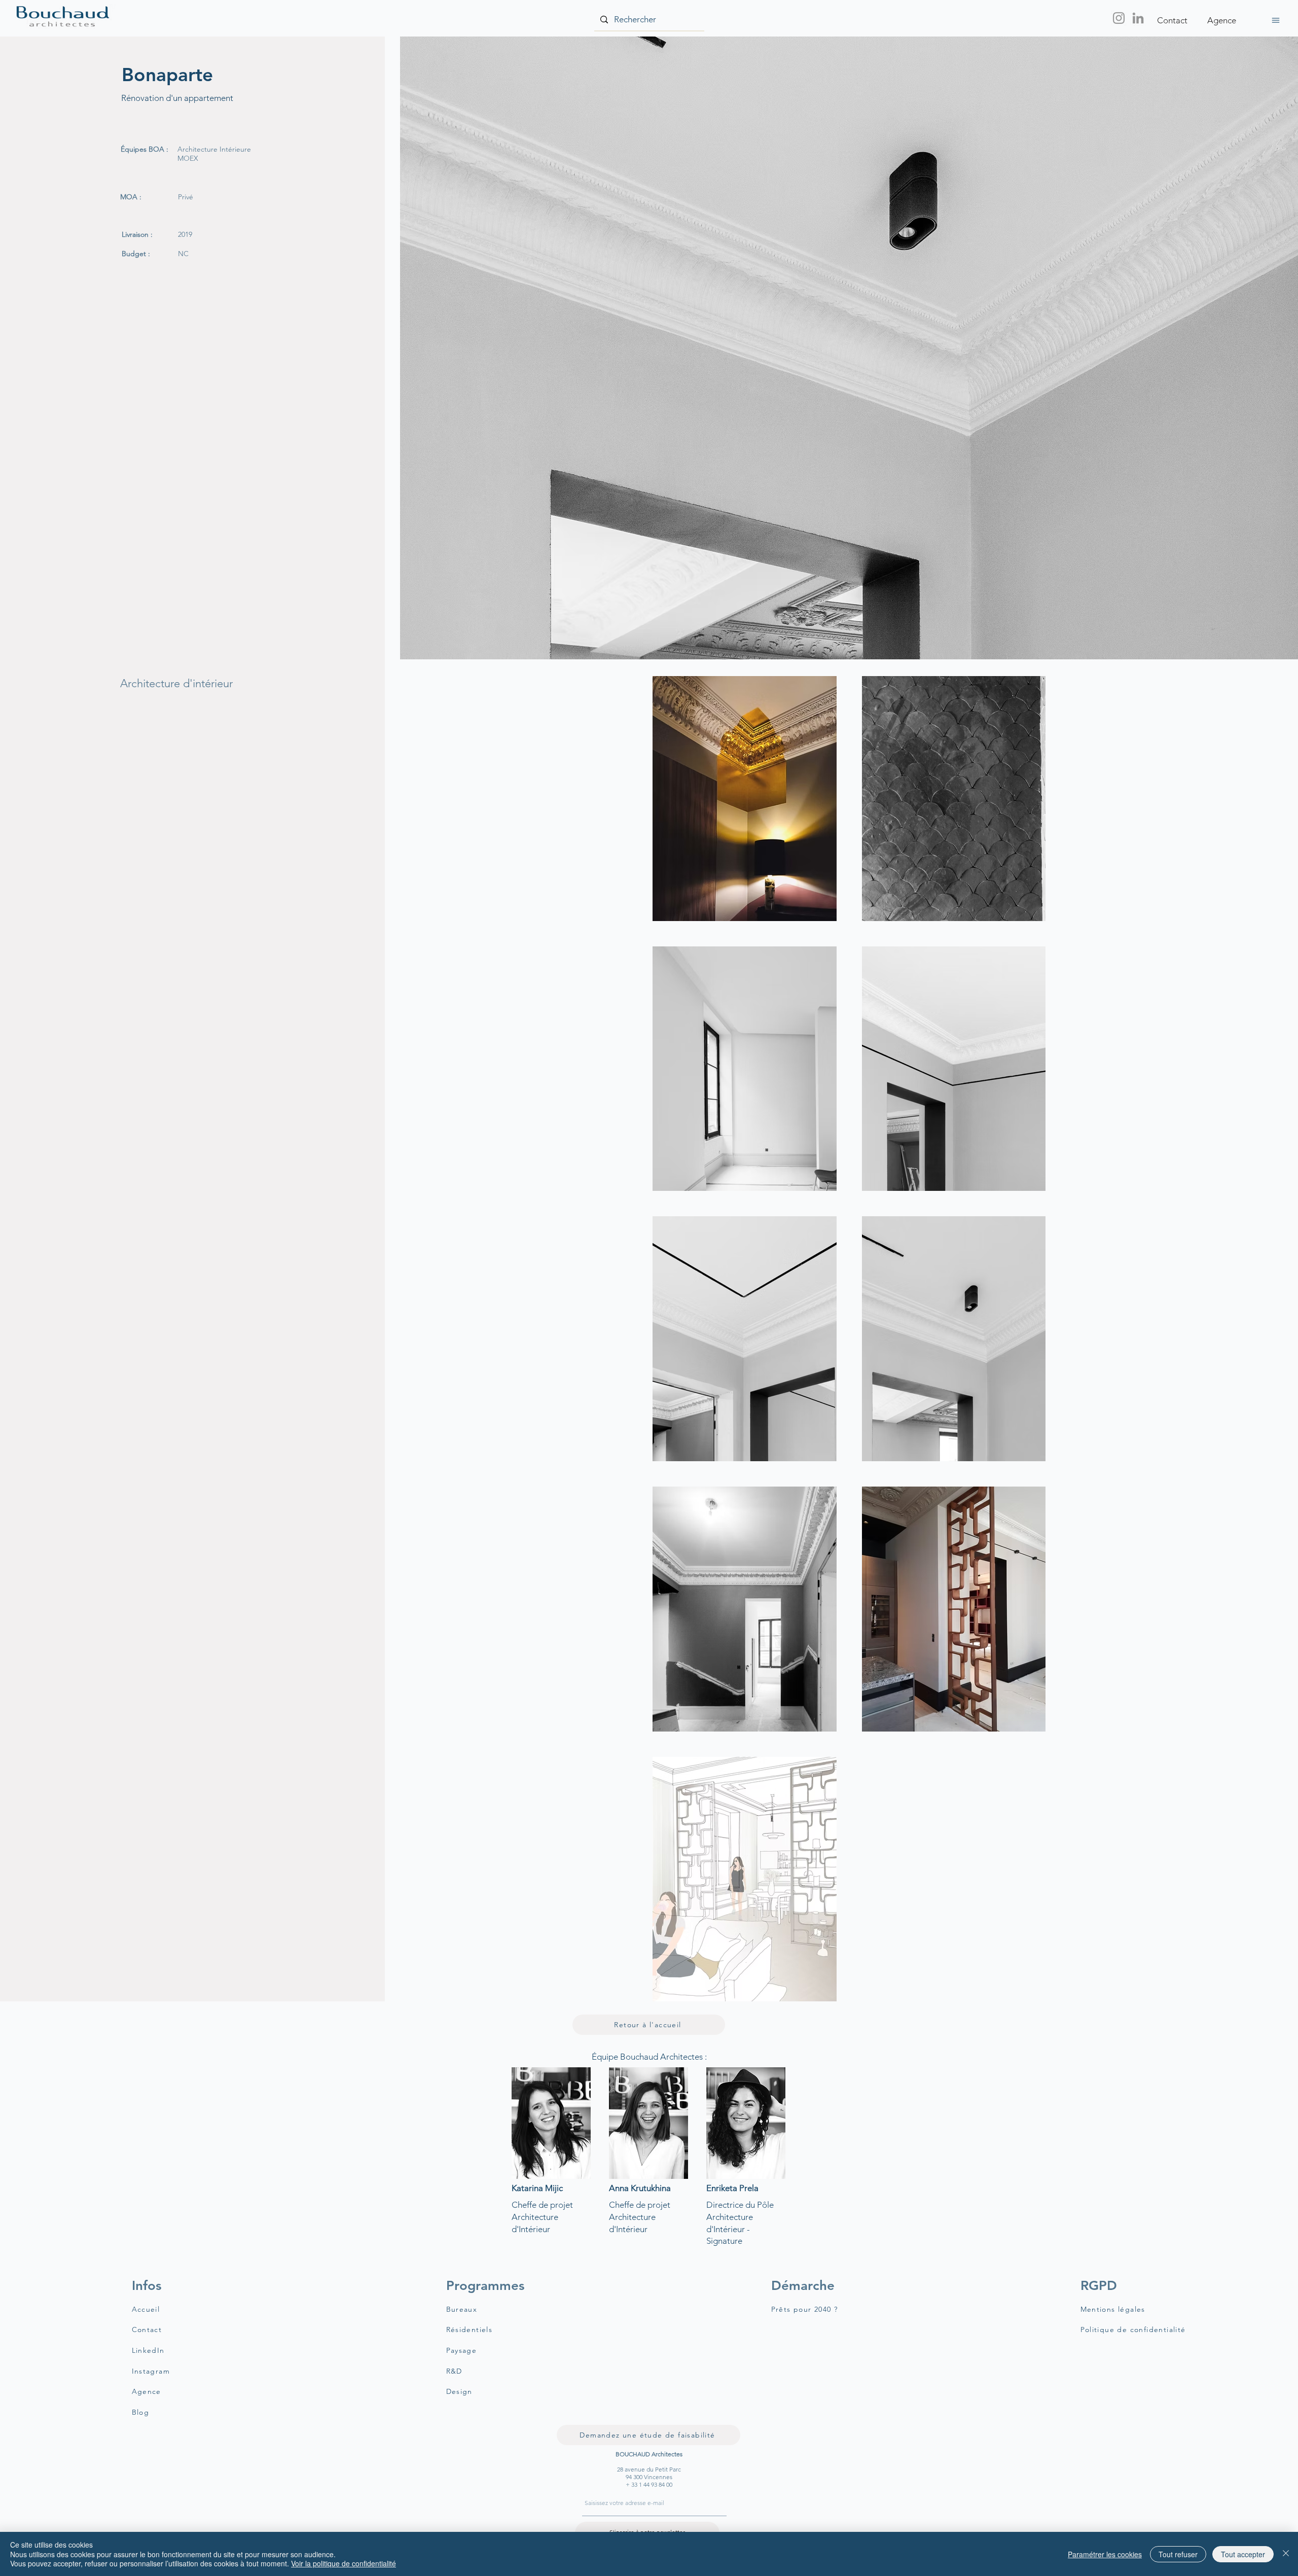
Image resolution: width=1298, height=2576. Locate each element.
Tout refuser (1178, 2554)
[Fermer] (1286, 2554)
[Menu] (1275, 20)
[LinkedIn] (1138, 18)
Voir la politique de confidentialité (344, 2563)
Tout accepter (1243, 2554)
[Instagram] (1119, 18)
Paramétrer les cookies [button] (1105, 2554)
